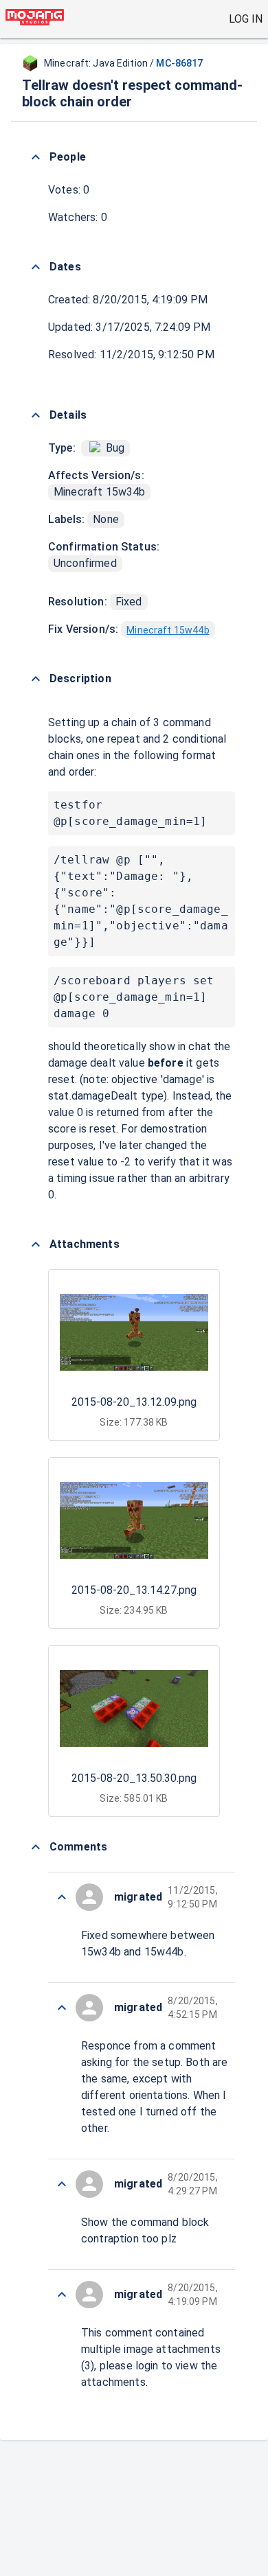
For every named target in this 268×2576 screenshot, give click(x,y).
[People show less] (36, 157)
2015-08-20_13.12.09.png (134, 1402)
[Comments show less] (36, 1847)
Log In (246, 19)
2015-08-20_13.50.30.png (134, 1778)
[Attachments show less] (36, 1244)
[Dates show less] (36, 267)
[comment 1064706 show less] (62, 2184)
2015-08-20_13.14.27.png (134, 1590)
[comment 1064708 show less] (62, 1897)
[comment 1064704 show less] (62, 2295)
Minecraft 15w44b (168, 630)
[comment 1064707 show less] (62, 2008)
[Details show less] (36, 415)
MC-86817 (179, 63)
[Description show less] (36, 679)
